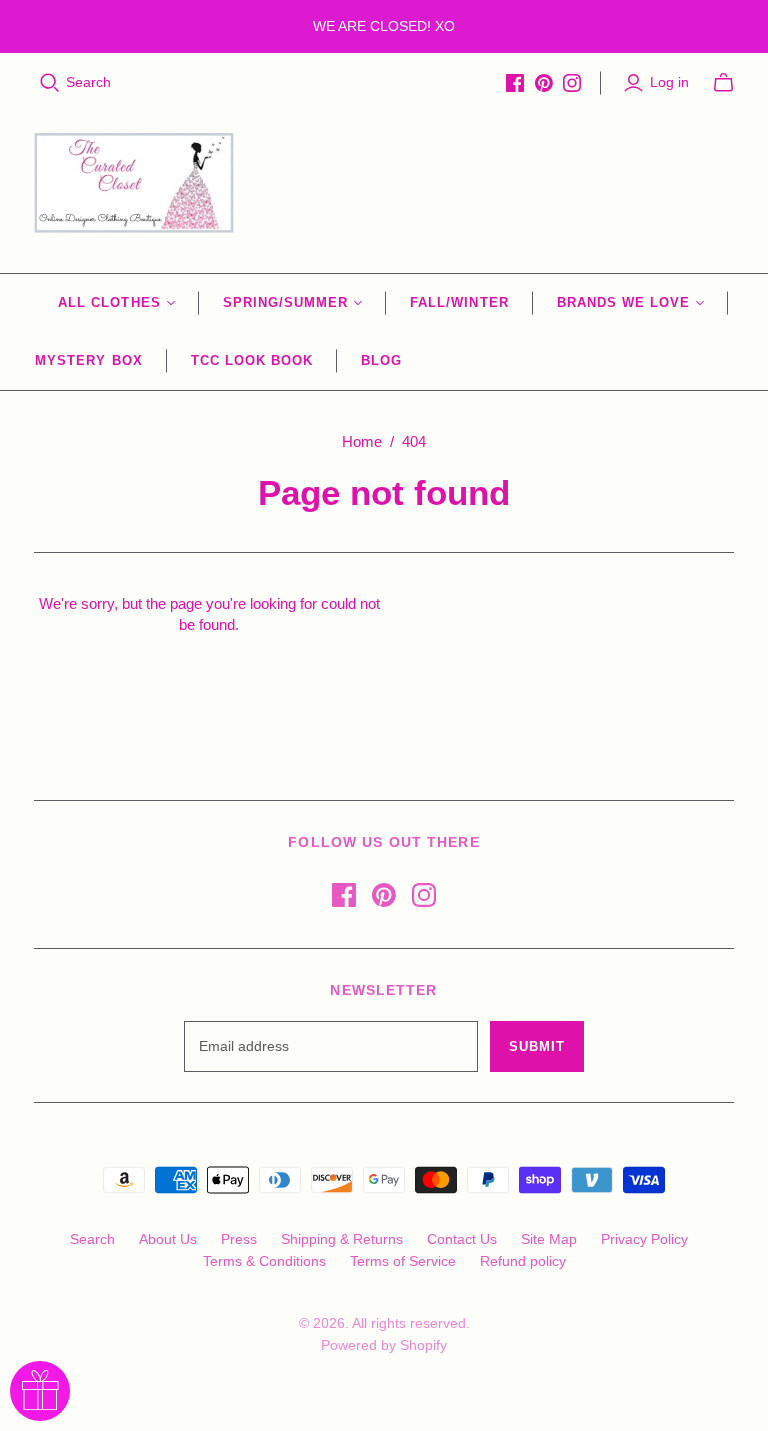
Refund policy (523, 1261)
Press (239, 1239)
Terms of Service (403, 1261)
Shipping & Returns (342, 1239)
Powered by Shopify (384, 1345)
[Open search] (50, 83)
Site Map (549, 1239)
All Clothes (109, 302)
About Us (168, 1239)
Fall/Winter (459, 302)
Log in (669, 82)
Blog (381, 360)
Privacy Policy (644, 1239)
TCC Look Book (252, 360)
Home (362, 441)
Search (88, 82)
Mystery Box (88, 360)
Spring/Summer (286, 302)
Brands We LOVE (624, 302)
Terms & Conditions (264, 1261)
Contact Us (462, 1239)
